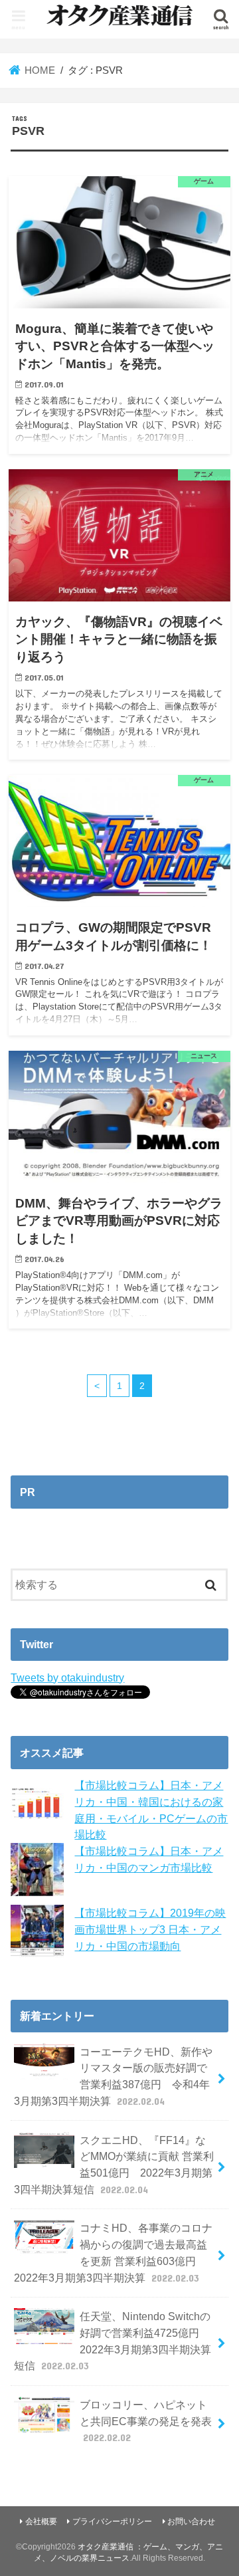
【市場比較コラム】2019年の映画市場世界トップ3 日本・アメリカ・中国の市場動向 (150, 1929)
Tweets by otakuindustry (67, 1677)
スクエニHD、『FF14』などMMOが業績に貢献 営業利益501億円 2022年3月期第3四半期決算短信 (114, 2165)
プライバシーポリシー (112, 2522)
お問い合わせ (191, 2522)
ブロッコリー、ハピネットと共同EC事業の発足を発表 (146, 2421)
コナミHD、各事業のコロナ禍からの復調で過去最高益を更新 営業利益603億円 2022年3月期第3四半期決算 (113, 2252)
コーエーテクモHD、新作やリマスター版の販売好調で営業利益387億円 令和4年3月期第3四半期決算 (113, 2076)
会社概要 (41, 2522)
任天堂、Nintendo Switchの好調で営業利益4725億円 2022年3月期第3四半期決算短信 (113, 2341)
